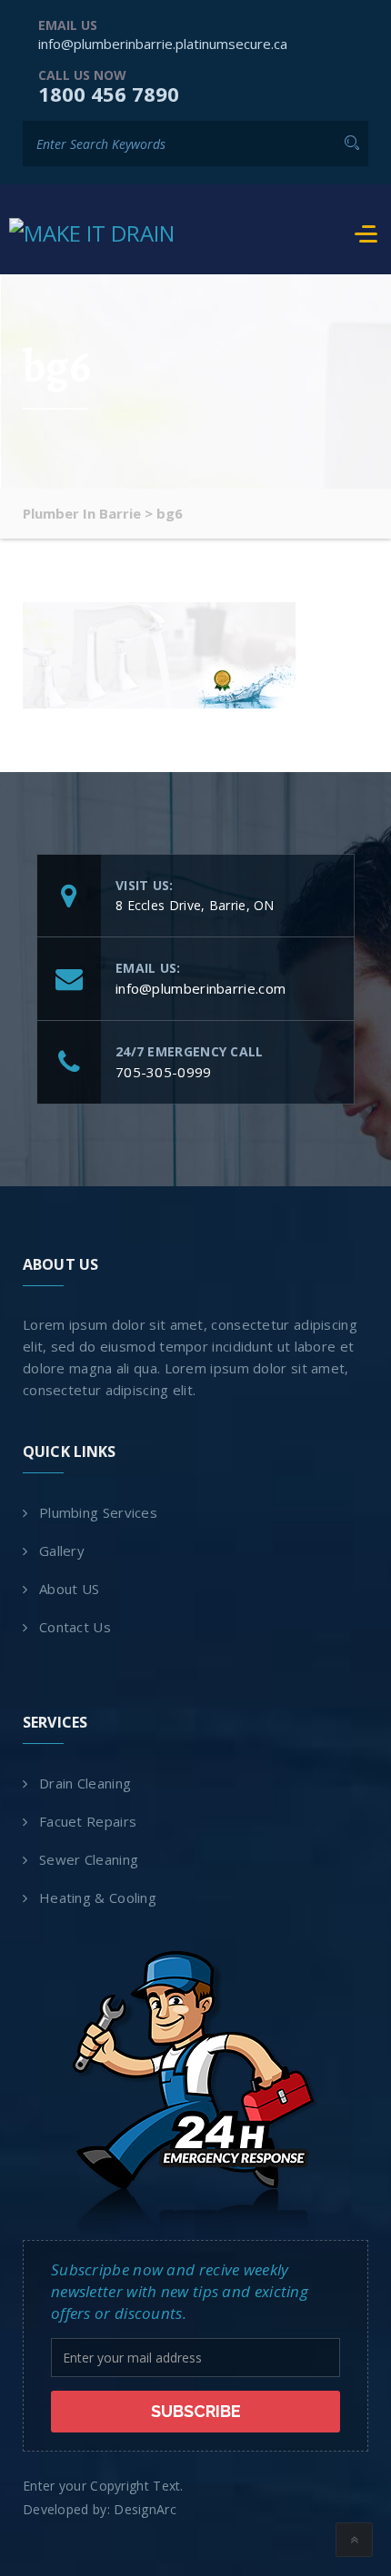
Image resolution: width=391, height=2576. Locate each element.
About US (69, 1589)
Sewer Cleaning (89, 1859)
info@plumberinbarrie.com (201, 988)
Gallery (62, 1551)
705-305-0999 (164, 1072)
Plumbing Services (98, 1512)
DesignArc (145, 2509)
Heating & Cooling (98, 1897)
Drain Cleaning (85, 1783)
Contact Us (75, 1627)
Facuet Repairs (88, 1821)
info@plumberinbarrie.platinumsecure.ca (163, 44)
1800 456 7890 (109, 94)
